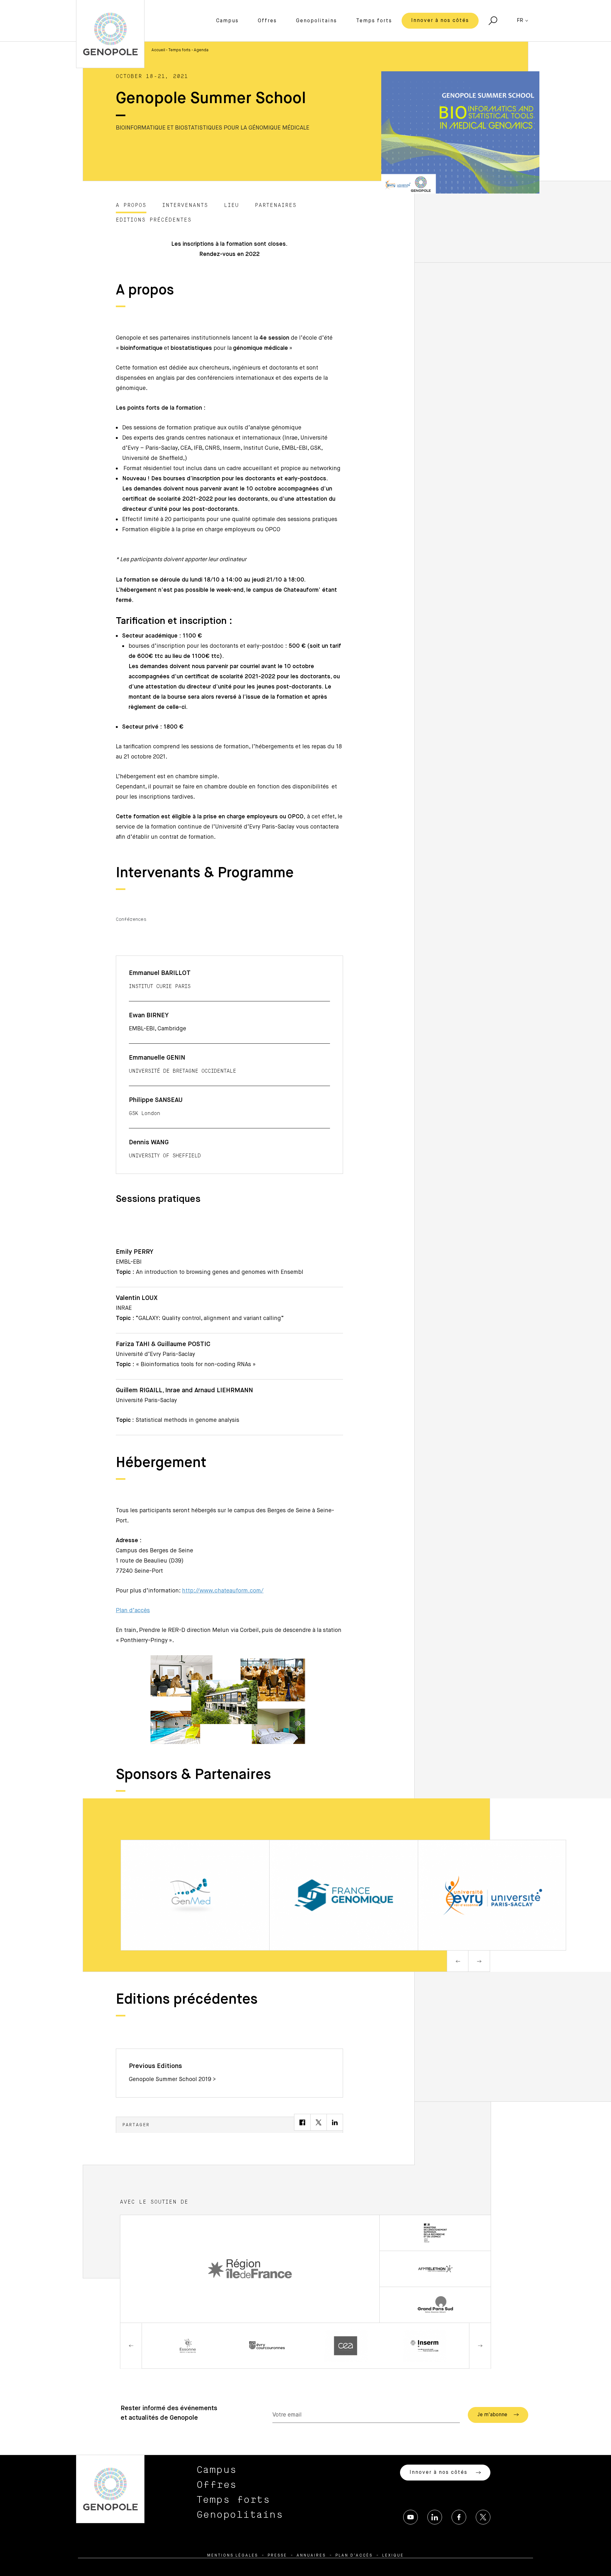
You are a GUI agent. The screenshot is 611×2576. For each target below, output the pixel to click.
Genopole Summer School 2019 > (172, 2079)
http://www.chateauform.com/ (223, 1591)
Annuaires (311, 2556)
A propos (131, 205)
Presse (277, 2556)
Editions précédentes (154, 220)
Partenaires (276, 205)
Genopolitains (316, 21)
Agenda (201, 50)
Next (479, 1961)
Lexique (393, 2556)
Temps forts (374, 21)
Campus (227, 21)
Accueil (158, 50)
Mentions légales (233, 2556)
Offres (267, 21)
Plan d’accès (133, 1611)
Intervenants (185, 205)
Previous (458, 1961)
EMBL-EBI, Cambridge (158, 1029)
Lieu (232, 205)
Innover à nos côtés (440, 21)
